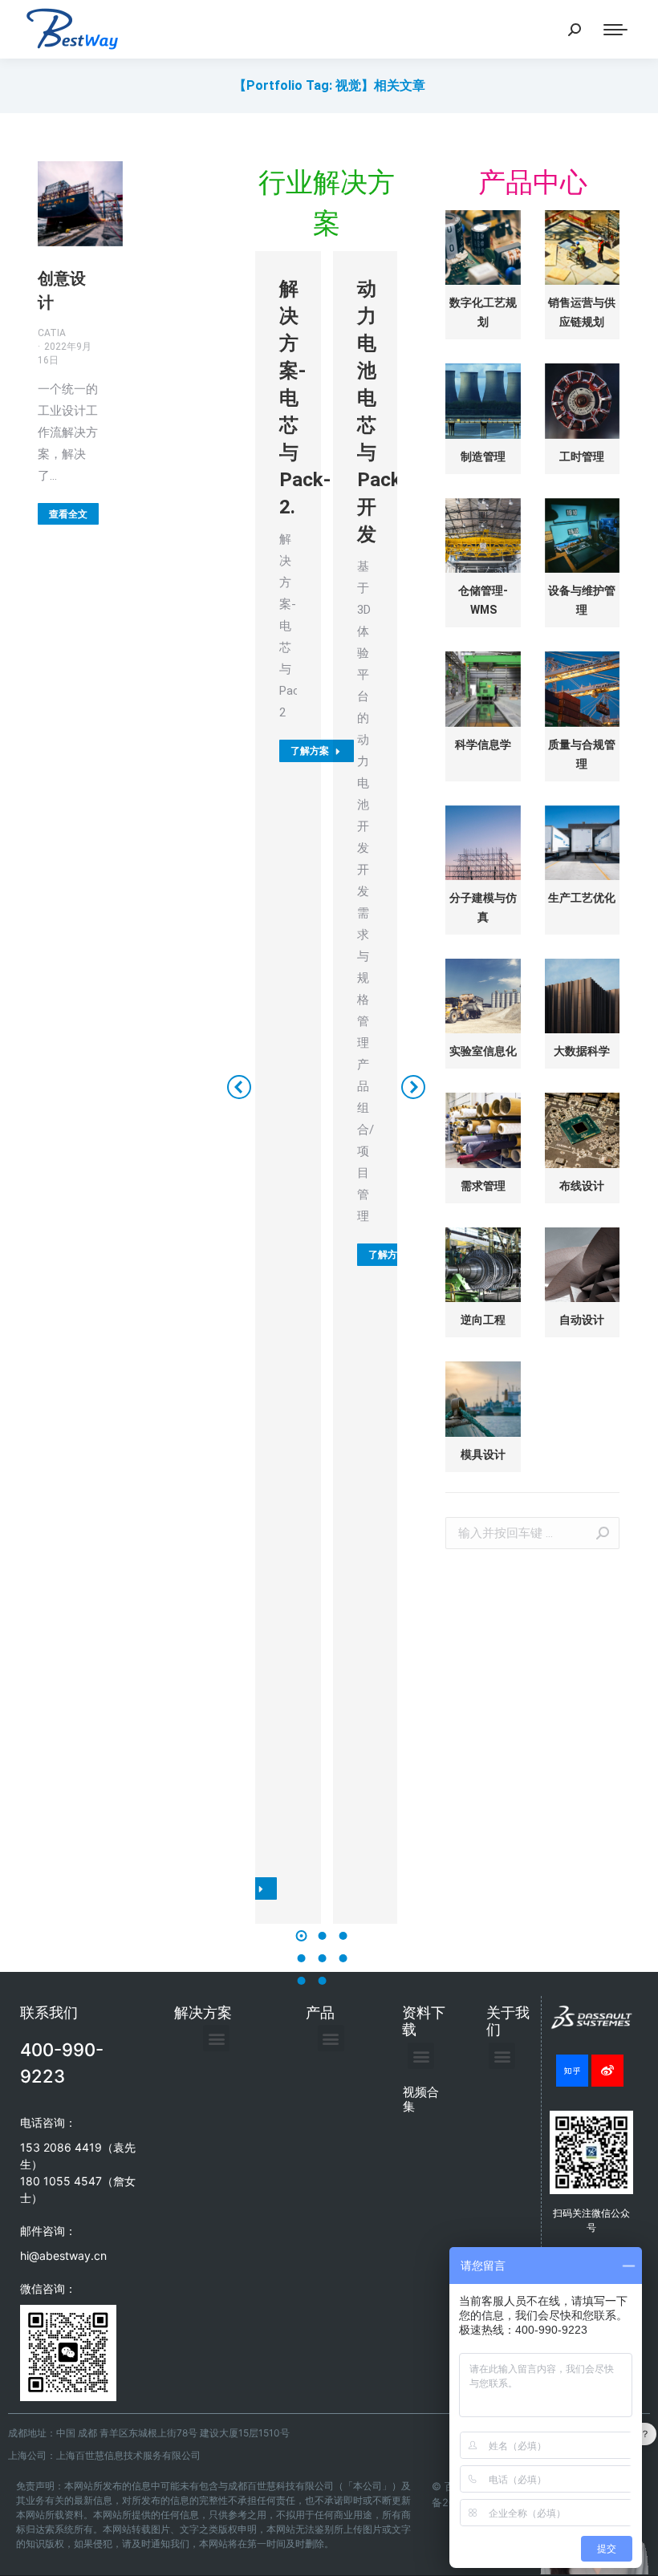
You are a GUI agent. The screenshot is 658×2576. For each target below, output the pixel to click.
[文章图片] (483, 247)
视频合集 (421, 2099)
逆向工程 (483, 1320)
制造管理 (483, 456)
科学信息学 (483, 744)
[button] (301, 1936)
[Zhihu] (572, 2071)
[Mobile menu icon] (615, 30)
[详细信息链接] (80, 204)
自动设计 (582, 1320)
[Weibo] (607, 2071)
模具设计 (483, 1454)
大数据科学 (582, 1051)
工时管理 (582, 456)
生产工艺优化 (582, 898)
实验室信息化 (483, 1051)
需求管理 (483, 1186)
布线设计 (582, 1186)
